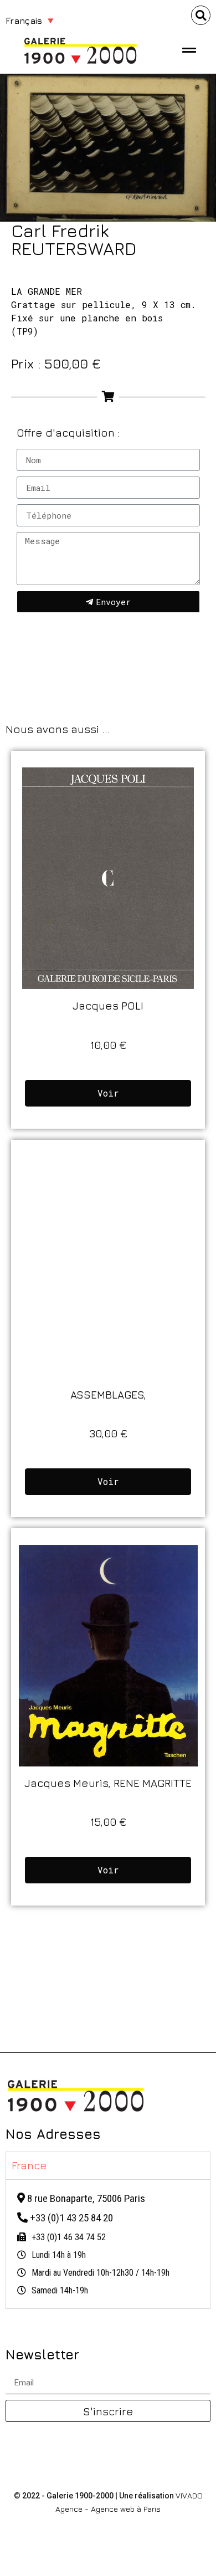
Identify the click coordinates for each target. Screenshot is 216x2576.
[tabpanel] (108, 2244)
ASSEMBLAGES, (108, 1394)
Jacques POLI (108, 1005)
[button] (201, 15)
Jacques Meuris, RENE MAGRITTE (108, 1783)
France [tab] (29, 2165)
